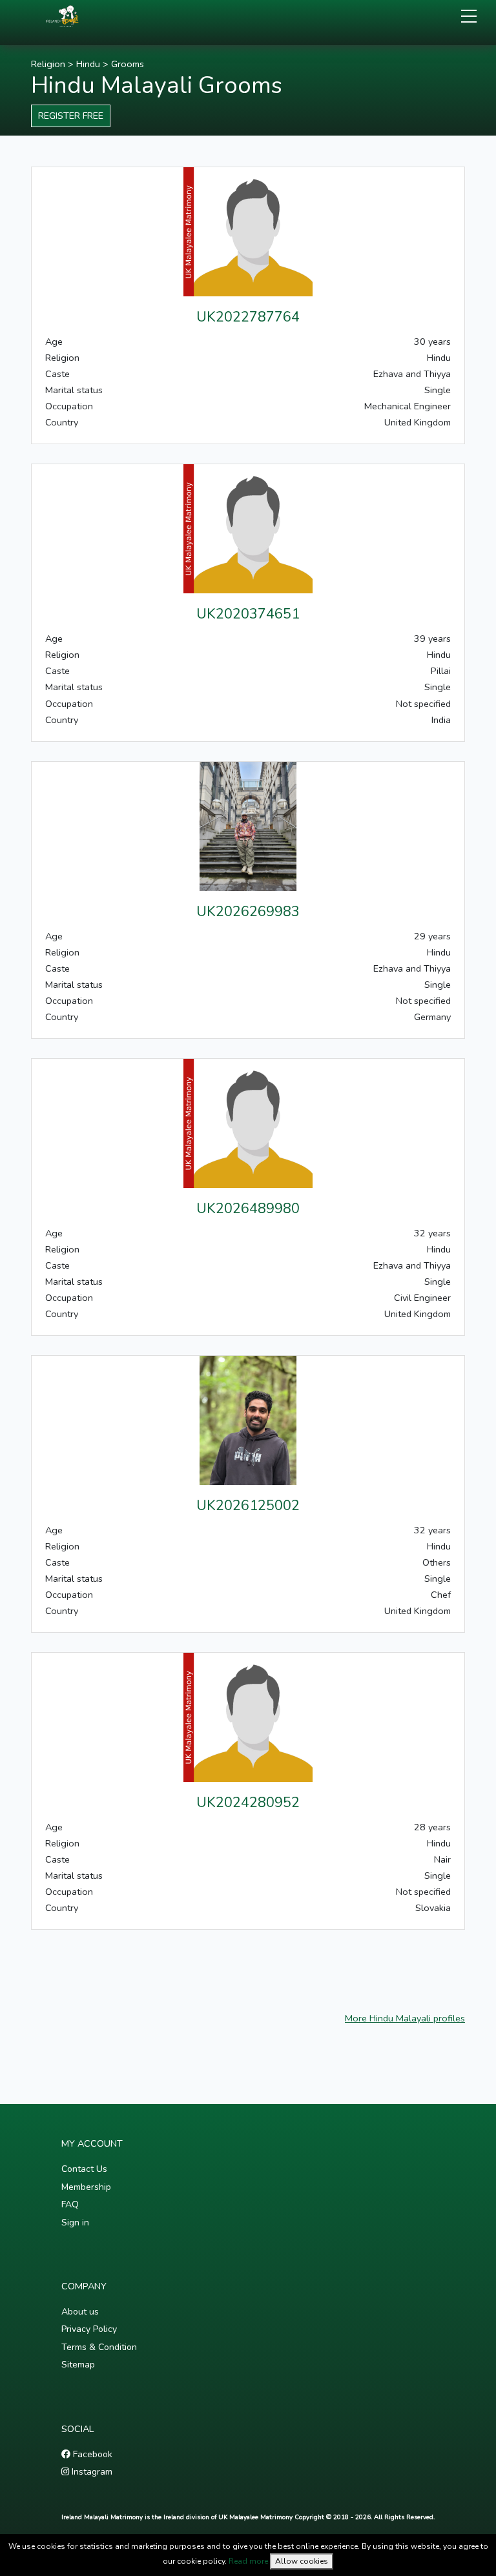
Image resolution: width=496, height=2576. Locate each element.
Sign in (75, 2223)
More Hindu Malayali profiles (405, 2018)
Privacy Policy (89, 2329)
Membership (86, 2187)
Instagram (91, 2472)
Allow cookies (302, 2561)
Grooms (128, 64)
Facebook (91, 2454)
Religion (48, 64)
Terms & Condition (99, 2347)
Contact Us (84, 2169)
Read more (248, 2561)
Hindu (88, 64)
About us (80, 2312)
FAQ (70, 2204)
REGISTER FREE (71, 116)
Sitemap (78, 2365)
